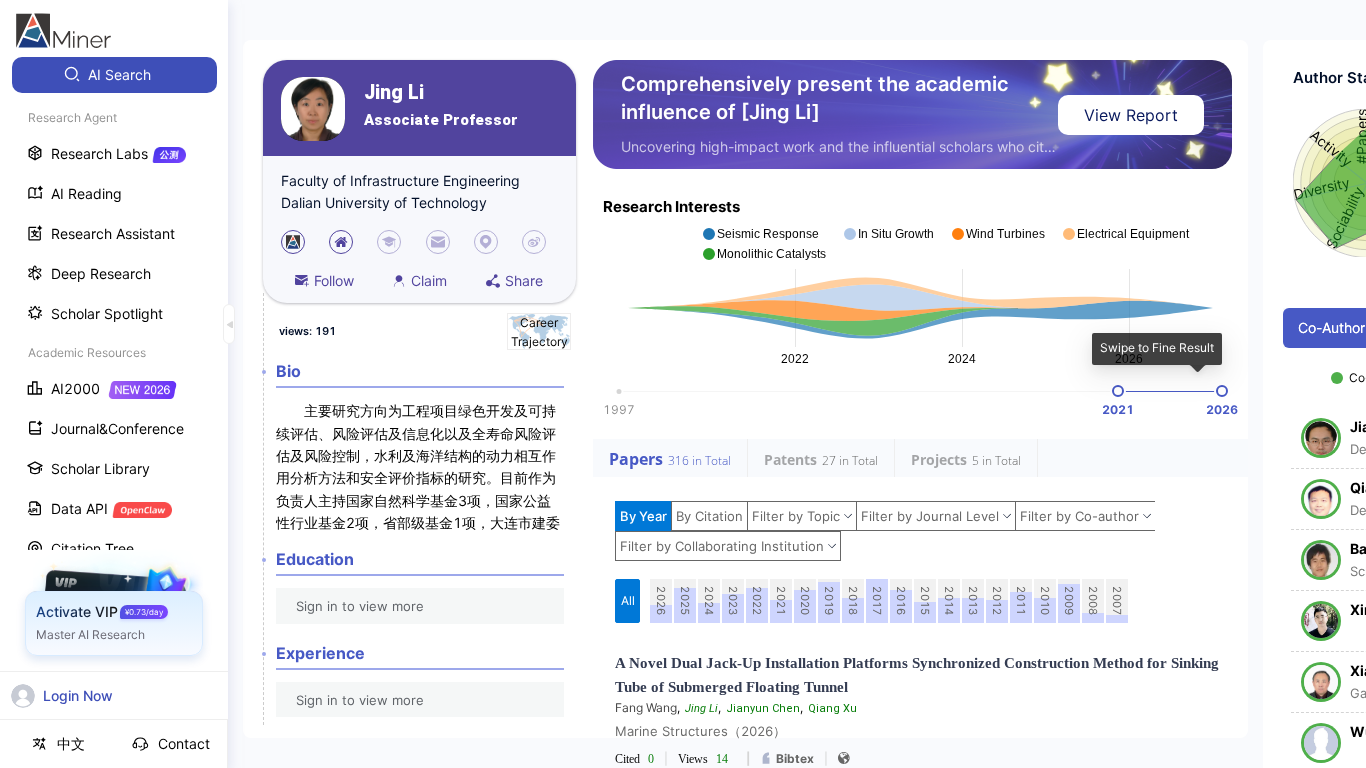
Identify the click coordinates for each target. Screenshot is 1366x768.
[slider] (1118, 391)
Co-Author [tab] (1331, 327)
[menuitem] (114, 75)
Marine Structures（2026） (700, 731)
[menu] (114, 371)
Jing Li (394, 92)
